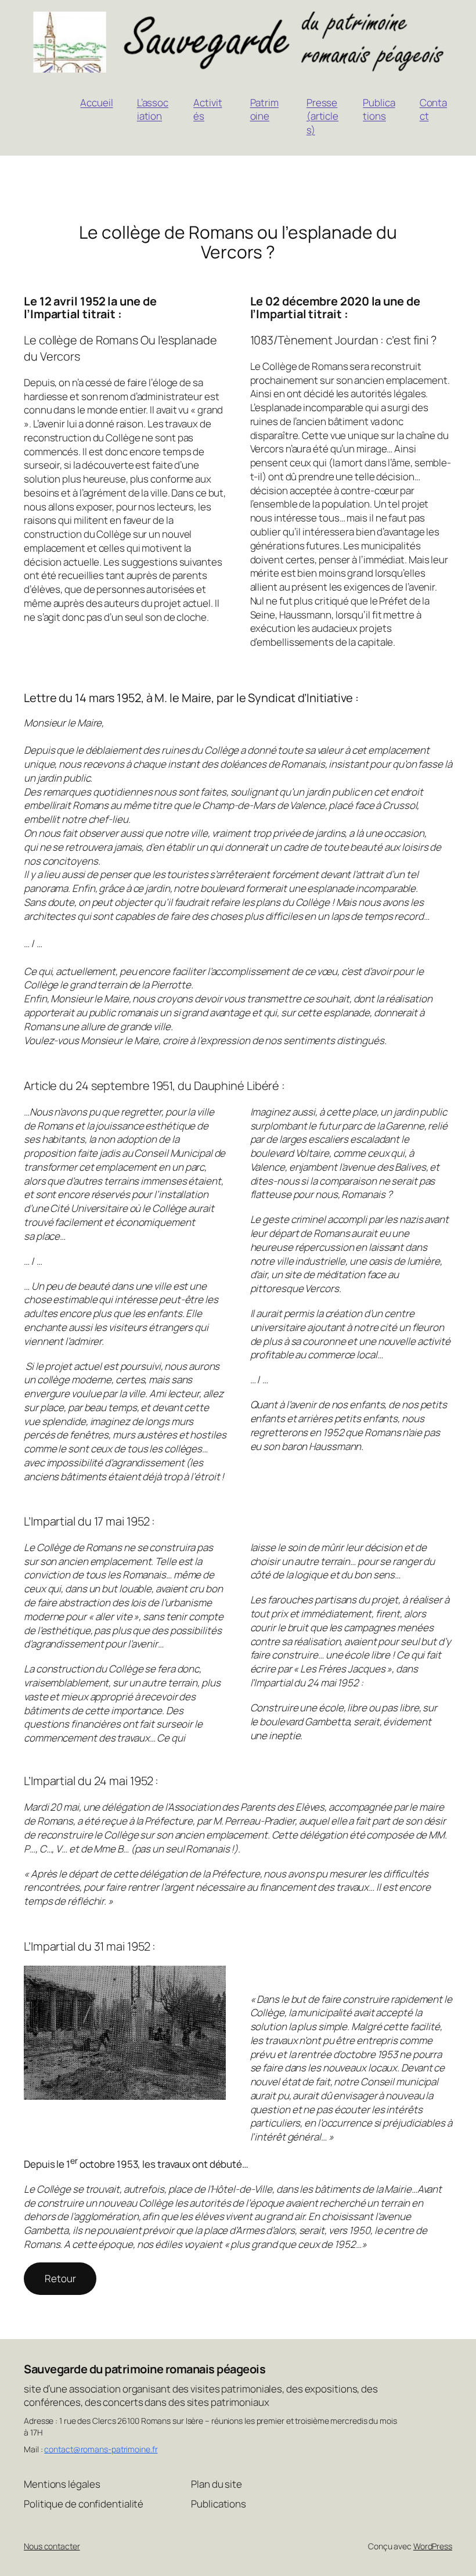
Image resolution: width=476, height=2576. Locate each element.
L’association (153, 109)
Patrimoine (264, 109)
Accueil (96, 102)
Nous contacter (52, 2546)
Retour (60, 2278)
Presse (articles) (322, 116)
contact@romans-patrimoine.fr (101, 2449)
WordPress (433, 2546)
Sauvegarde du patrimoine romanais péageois (145, 2369)
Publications (379, 109)
